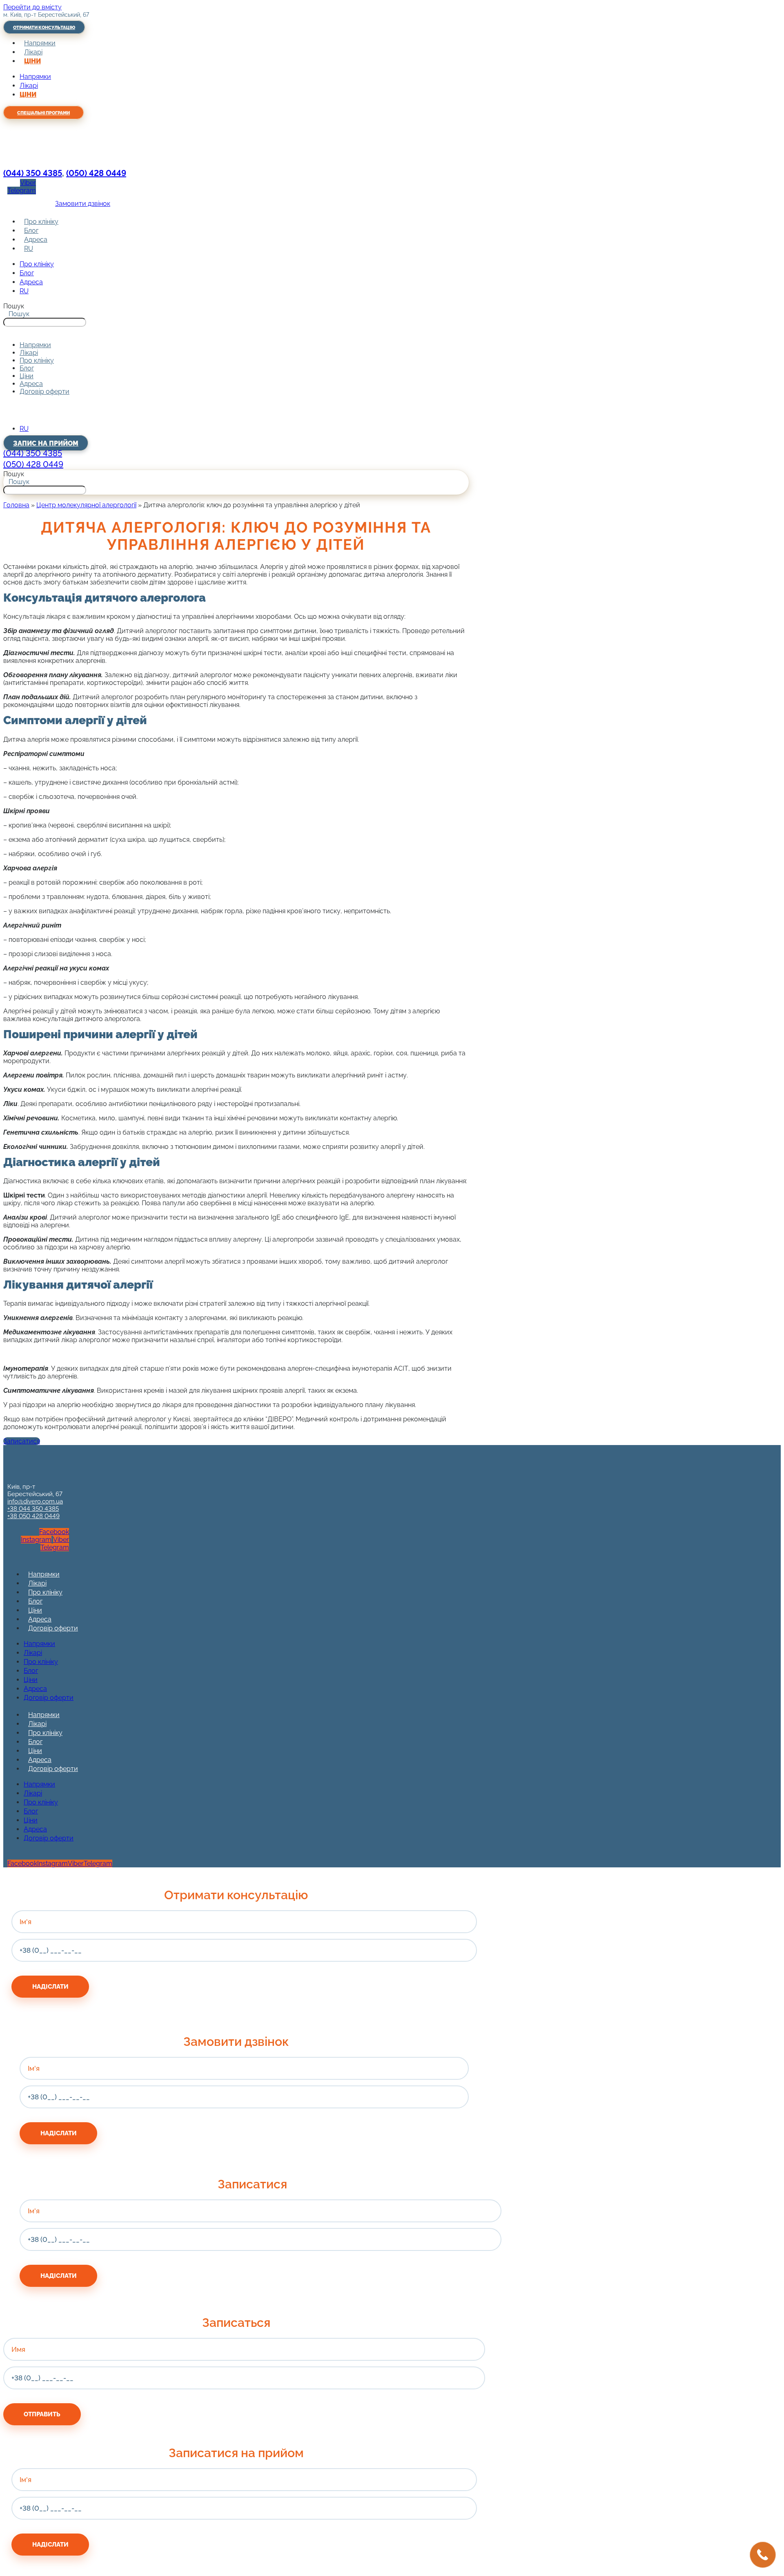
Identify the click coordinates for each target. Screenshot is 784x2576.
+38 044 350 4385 (33, 1509)
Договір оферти (45, 391)
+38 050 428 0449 (33, 1516)
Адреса (36, 240)
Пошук (14, 306)
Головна (16, 505)
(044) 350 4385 (33, 173)
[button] (236, 331)
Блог (31, 231)
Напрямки (40, 43)
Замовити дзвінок (83, 204)
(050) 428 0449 (96, 173)
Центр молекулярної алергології (86, 505)
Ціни (32, 61)
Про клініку (41, 222)
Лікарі (33, 52)
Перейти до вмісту (32, 7)
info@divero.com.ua (35, 1501)
